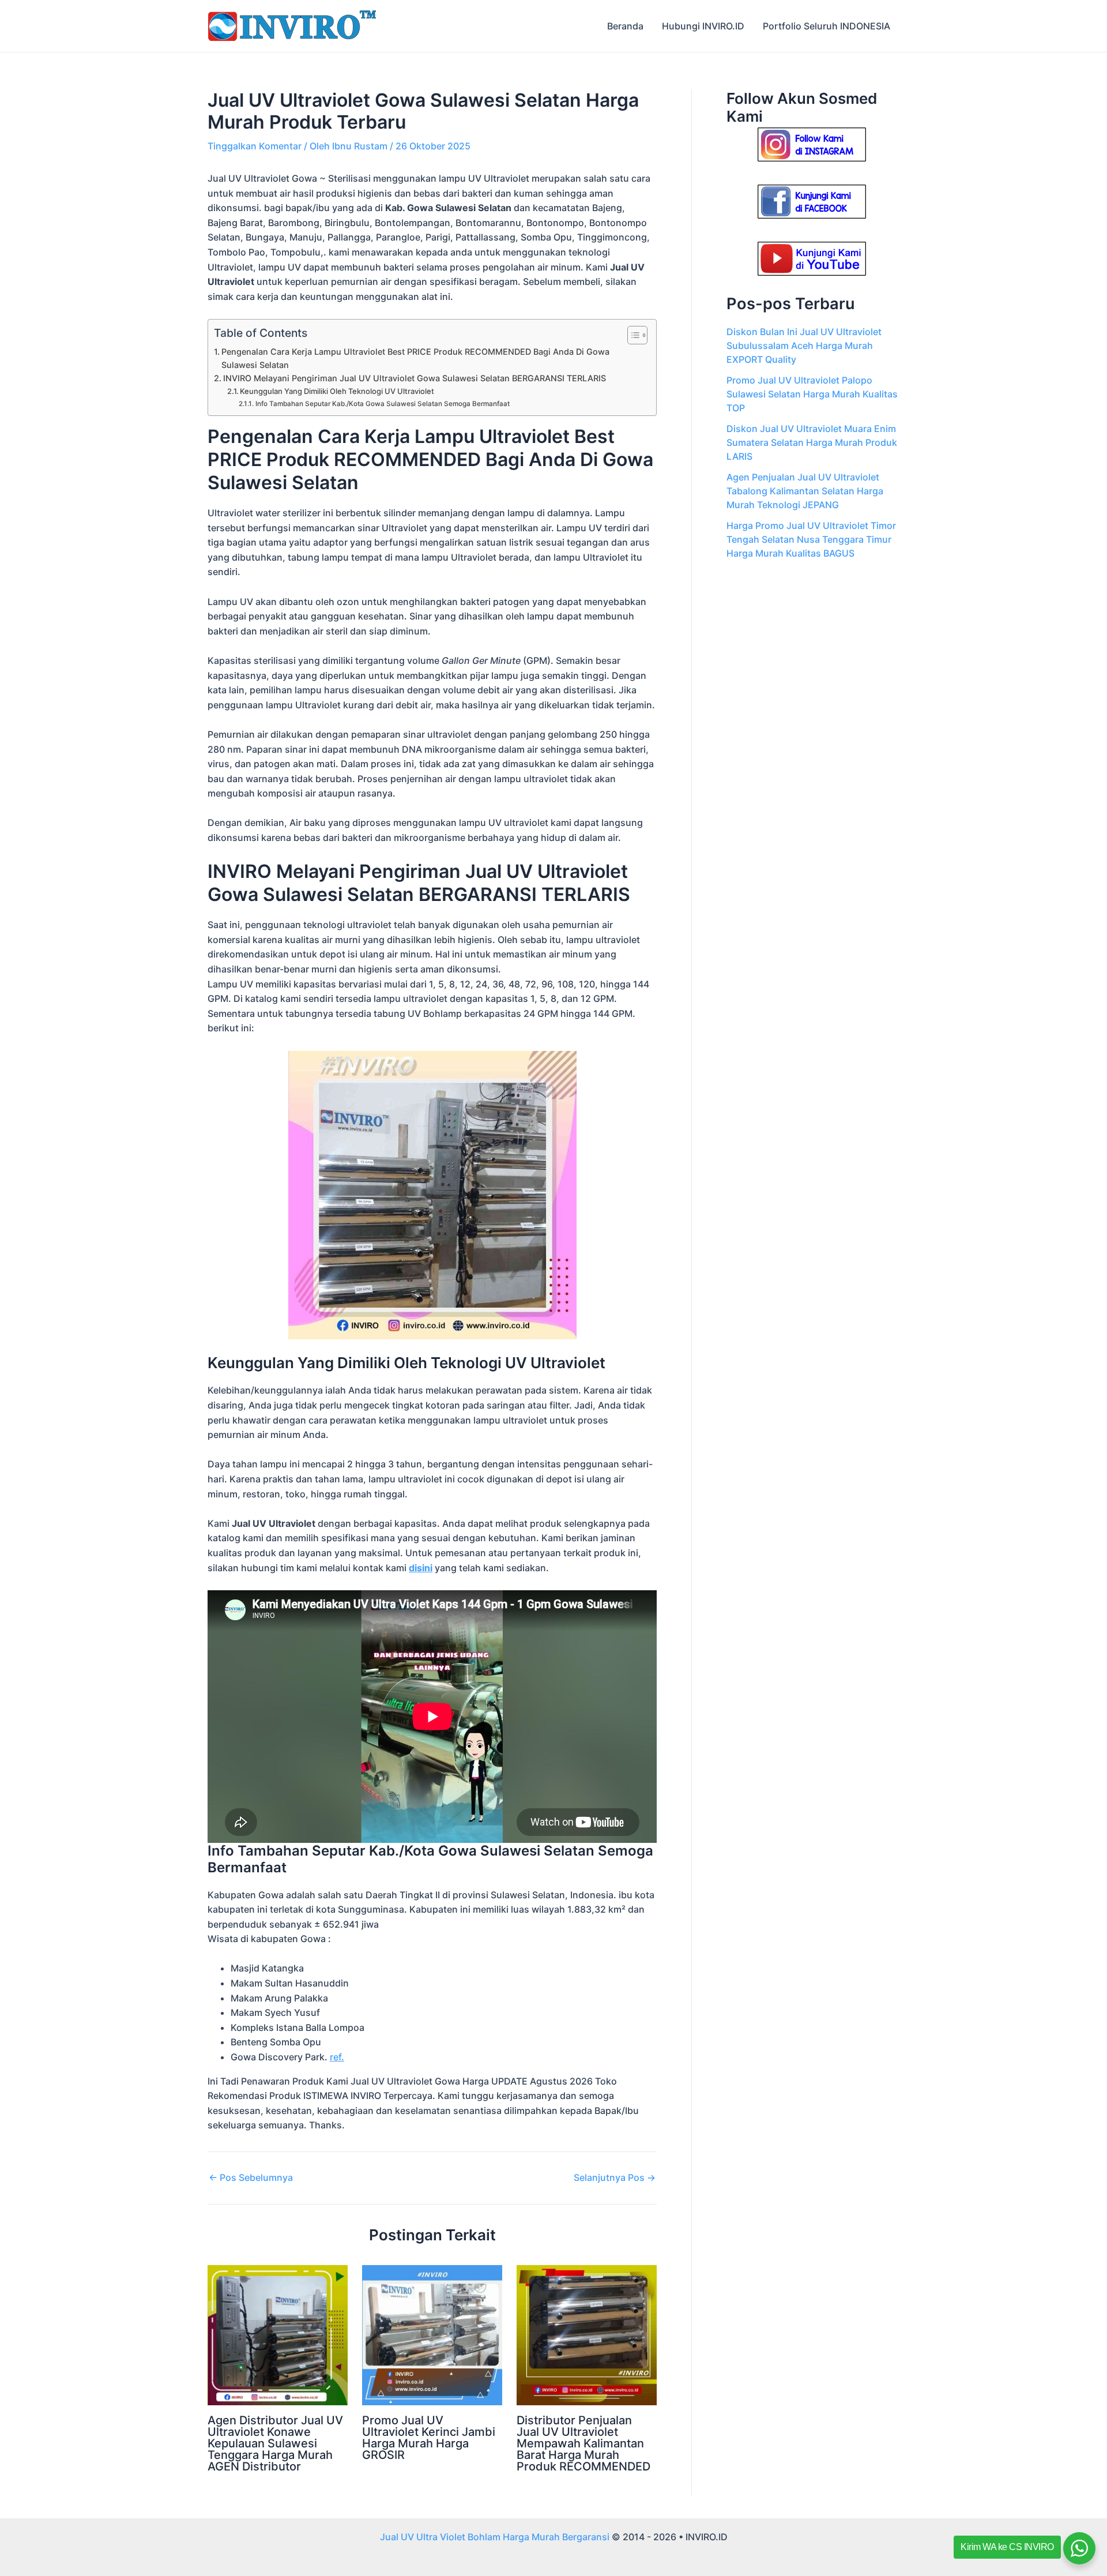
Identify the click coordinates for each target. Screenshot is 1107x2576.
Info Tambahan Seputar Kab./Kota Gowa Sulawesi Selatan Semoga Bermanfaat (382, 404)
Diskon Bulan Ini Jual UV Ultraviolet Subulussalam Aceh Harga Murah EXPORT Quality (804, 346)
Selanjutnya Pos (615, 2177)
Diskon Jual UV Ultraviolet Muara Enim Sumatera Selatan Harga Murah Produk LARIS (812, 442)
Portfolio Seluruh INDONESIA (827, 26)
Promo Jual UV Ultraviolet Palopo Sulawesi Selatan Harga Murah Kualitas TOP (812, 394)
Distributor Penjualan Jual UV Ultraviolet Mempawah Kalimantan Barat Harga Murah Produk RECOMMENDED (583, 2443)
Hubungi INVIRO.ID (703, 26)
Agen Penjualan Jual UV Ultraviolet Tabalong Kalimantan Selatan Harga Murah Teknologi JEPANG (805, 491)
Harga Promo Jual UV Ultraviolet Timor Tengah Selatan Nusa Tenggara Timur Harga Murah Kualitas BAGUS (811, 539)
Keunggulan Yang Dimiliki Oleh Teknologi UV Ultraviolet (337, 391)
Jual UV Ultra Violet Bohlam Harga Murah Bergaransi (495, 2537)
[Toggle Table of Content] (632, 335)
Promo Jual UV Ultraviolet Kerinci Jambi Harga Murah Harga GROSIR (429, 2438)
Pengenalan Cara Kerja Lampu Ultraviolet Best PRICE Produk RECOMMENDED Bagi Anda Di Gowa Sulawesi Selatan (415, 358)
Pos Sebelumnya (251, 2177)
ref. (337, 2057)
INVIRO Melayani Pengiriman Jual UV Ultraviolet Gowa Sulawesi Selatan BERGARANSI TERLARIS (415, 378)
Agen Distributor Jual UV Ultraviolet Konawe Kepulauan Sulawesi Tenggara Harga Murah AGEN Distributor (275, 2443)
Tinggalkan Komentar (255, 146)
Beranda (625, 26)
